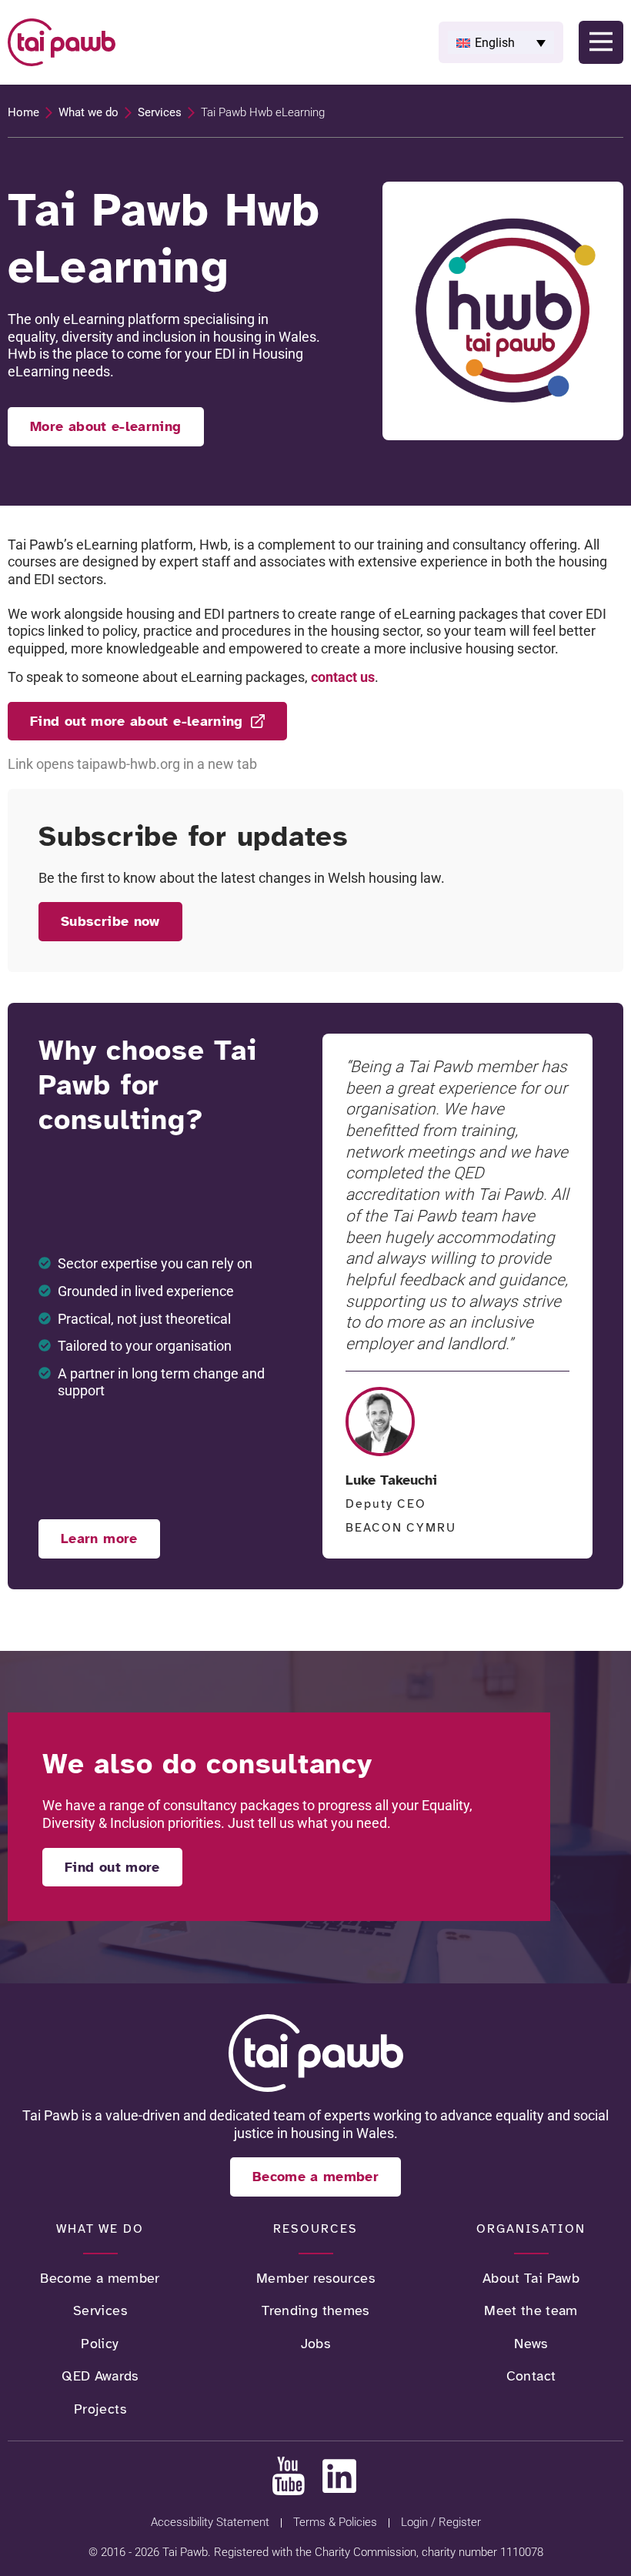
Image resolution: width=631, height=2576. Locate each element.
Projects (100, 2409)
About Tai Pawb (531, 2278)
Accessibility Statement (210, 2522)
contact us (343, 677)
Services (160, 112)
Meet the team (531, 2310)
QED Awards (100, 2376)
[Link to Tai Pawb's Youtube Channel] (289, 2476)
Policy (100, 2344)
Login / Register (441, 2522)
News (531, 2344)
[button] (501, 42)
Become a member (100, 2278)
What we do (88, 112)
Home (23, 112)
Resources (315, 2229)
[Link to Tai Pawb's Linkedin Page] (339, 2476)
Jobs (315, 2344)
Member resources (315, 2278)
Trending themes (315, 2310)
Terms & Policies (335, 2522)
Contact (531, 2376)
